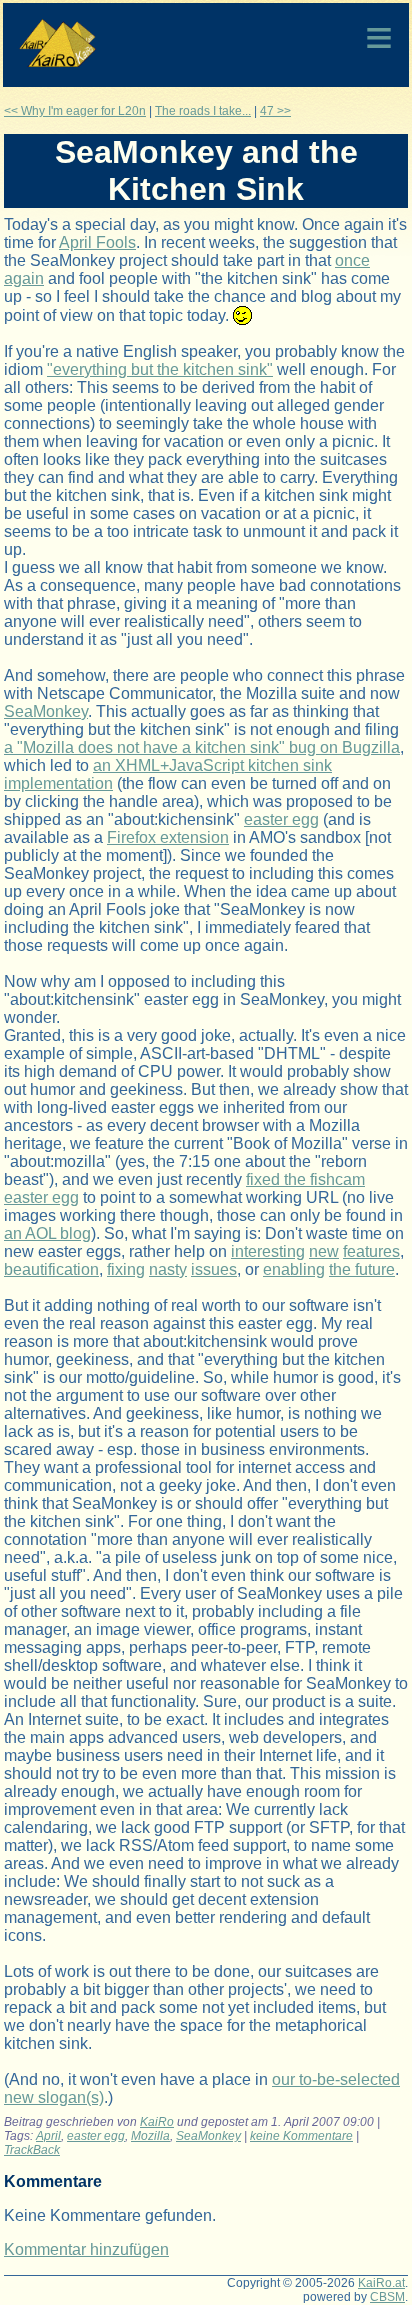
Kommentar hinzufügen (86, 2249)
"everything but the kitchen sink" (160, 369)
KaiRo (157, 2122)
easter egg (281, 819)
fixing (126, 1269)
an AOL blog (47, 1233)
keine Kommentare (301, 2136)
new (324, 1251)
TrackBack (32, 2150)
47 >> (275, 111)
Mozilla (150, 2136)
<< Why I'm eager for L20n (75, 111)
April (48, 2136)
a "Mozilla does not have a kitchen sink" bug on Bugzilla (202, 747)
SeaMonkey (46, 711)
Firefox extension (168, 837)
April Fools (97, 242)
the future (362, 1269)
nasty (168, 1269)
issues (214, 1269)
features (371, 1251)
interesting (268, 1251)
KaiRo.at (381, 2283)
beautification (51, 1269)
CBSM (387, 2297)
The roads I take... (203, 111)
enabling (294, 1269)
